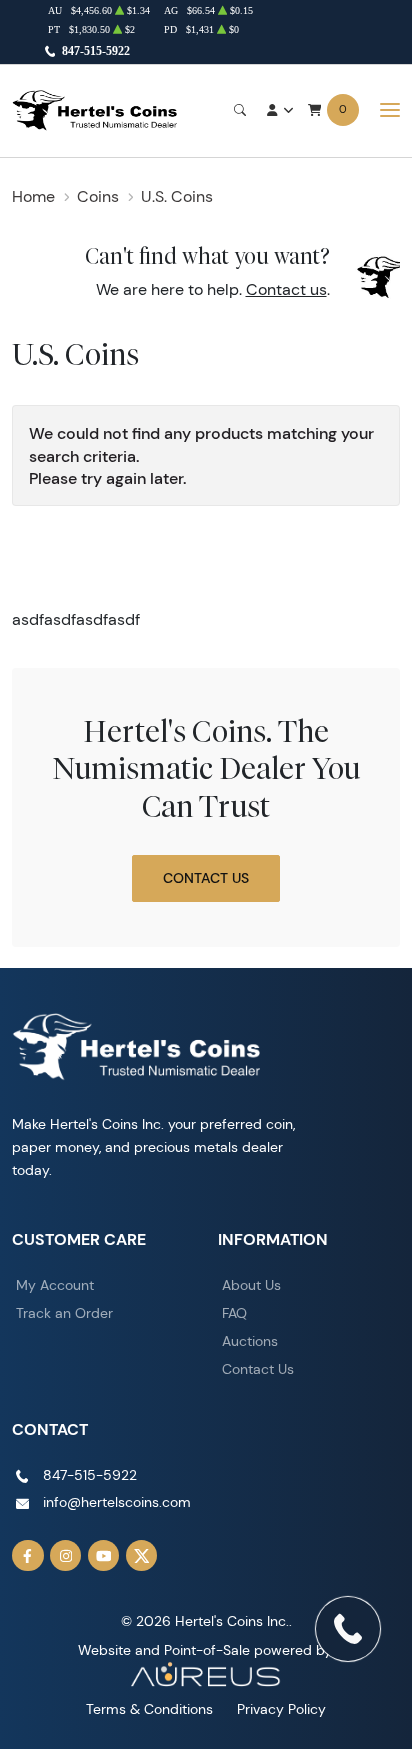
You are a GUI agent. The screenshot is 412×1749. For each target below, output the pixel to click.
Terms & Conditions (149, 1709)
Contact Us (206, 878)
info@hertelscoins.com (117, 1502)
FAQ (234, 1313)
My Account (55, 1285)
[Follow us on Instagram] (66, 1556)
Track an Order (64, 1313)
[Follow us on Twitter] (142, 1556)
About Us (251, 1285)
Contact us (286, 289)
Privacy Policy (281, 1709)
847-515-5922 (96, 51)
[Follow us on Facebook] (28, 1556)
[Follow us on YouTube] (104, 1556)
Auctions (250, 1341)
